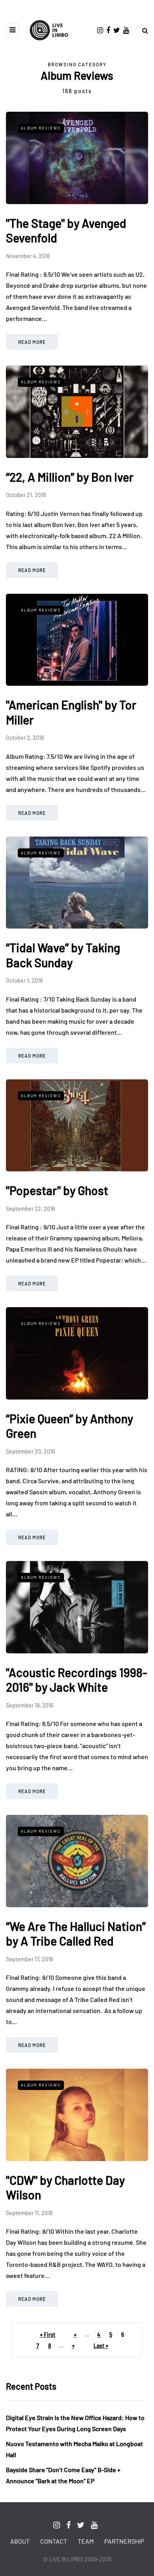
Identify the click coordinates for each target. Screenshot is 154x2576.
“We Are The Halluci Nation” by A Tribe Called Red (76, 1934)
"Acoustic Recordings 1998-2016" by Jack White (77, 1680)
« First (48, 2335)
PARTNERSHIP (124, 2541)
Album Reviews (41, 128)
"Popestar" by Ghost (57, 1190)
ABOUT (20, 2541)
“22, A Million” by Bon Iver (70, 477)
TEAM (86, 2541)
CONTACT (54, 2541)
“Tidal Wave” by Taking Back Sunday (63, 955)
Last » (101, 2346)
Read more (32, 342)
